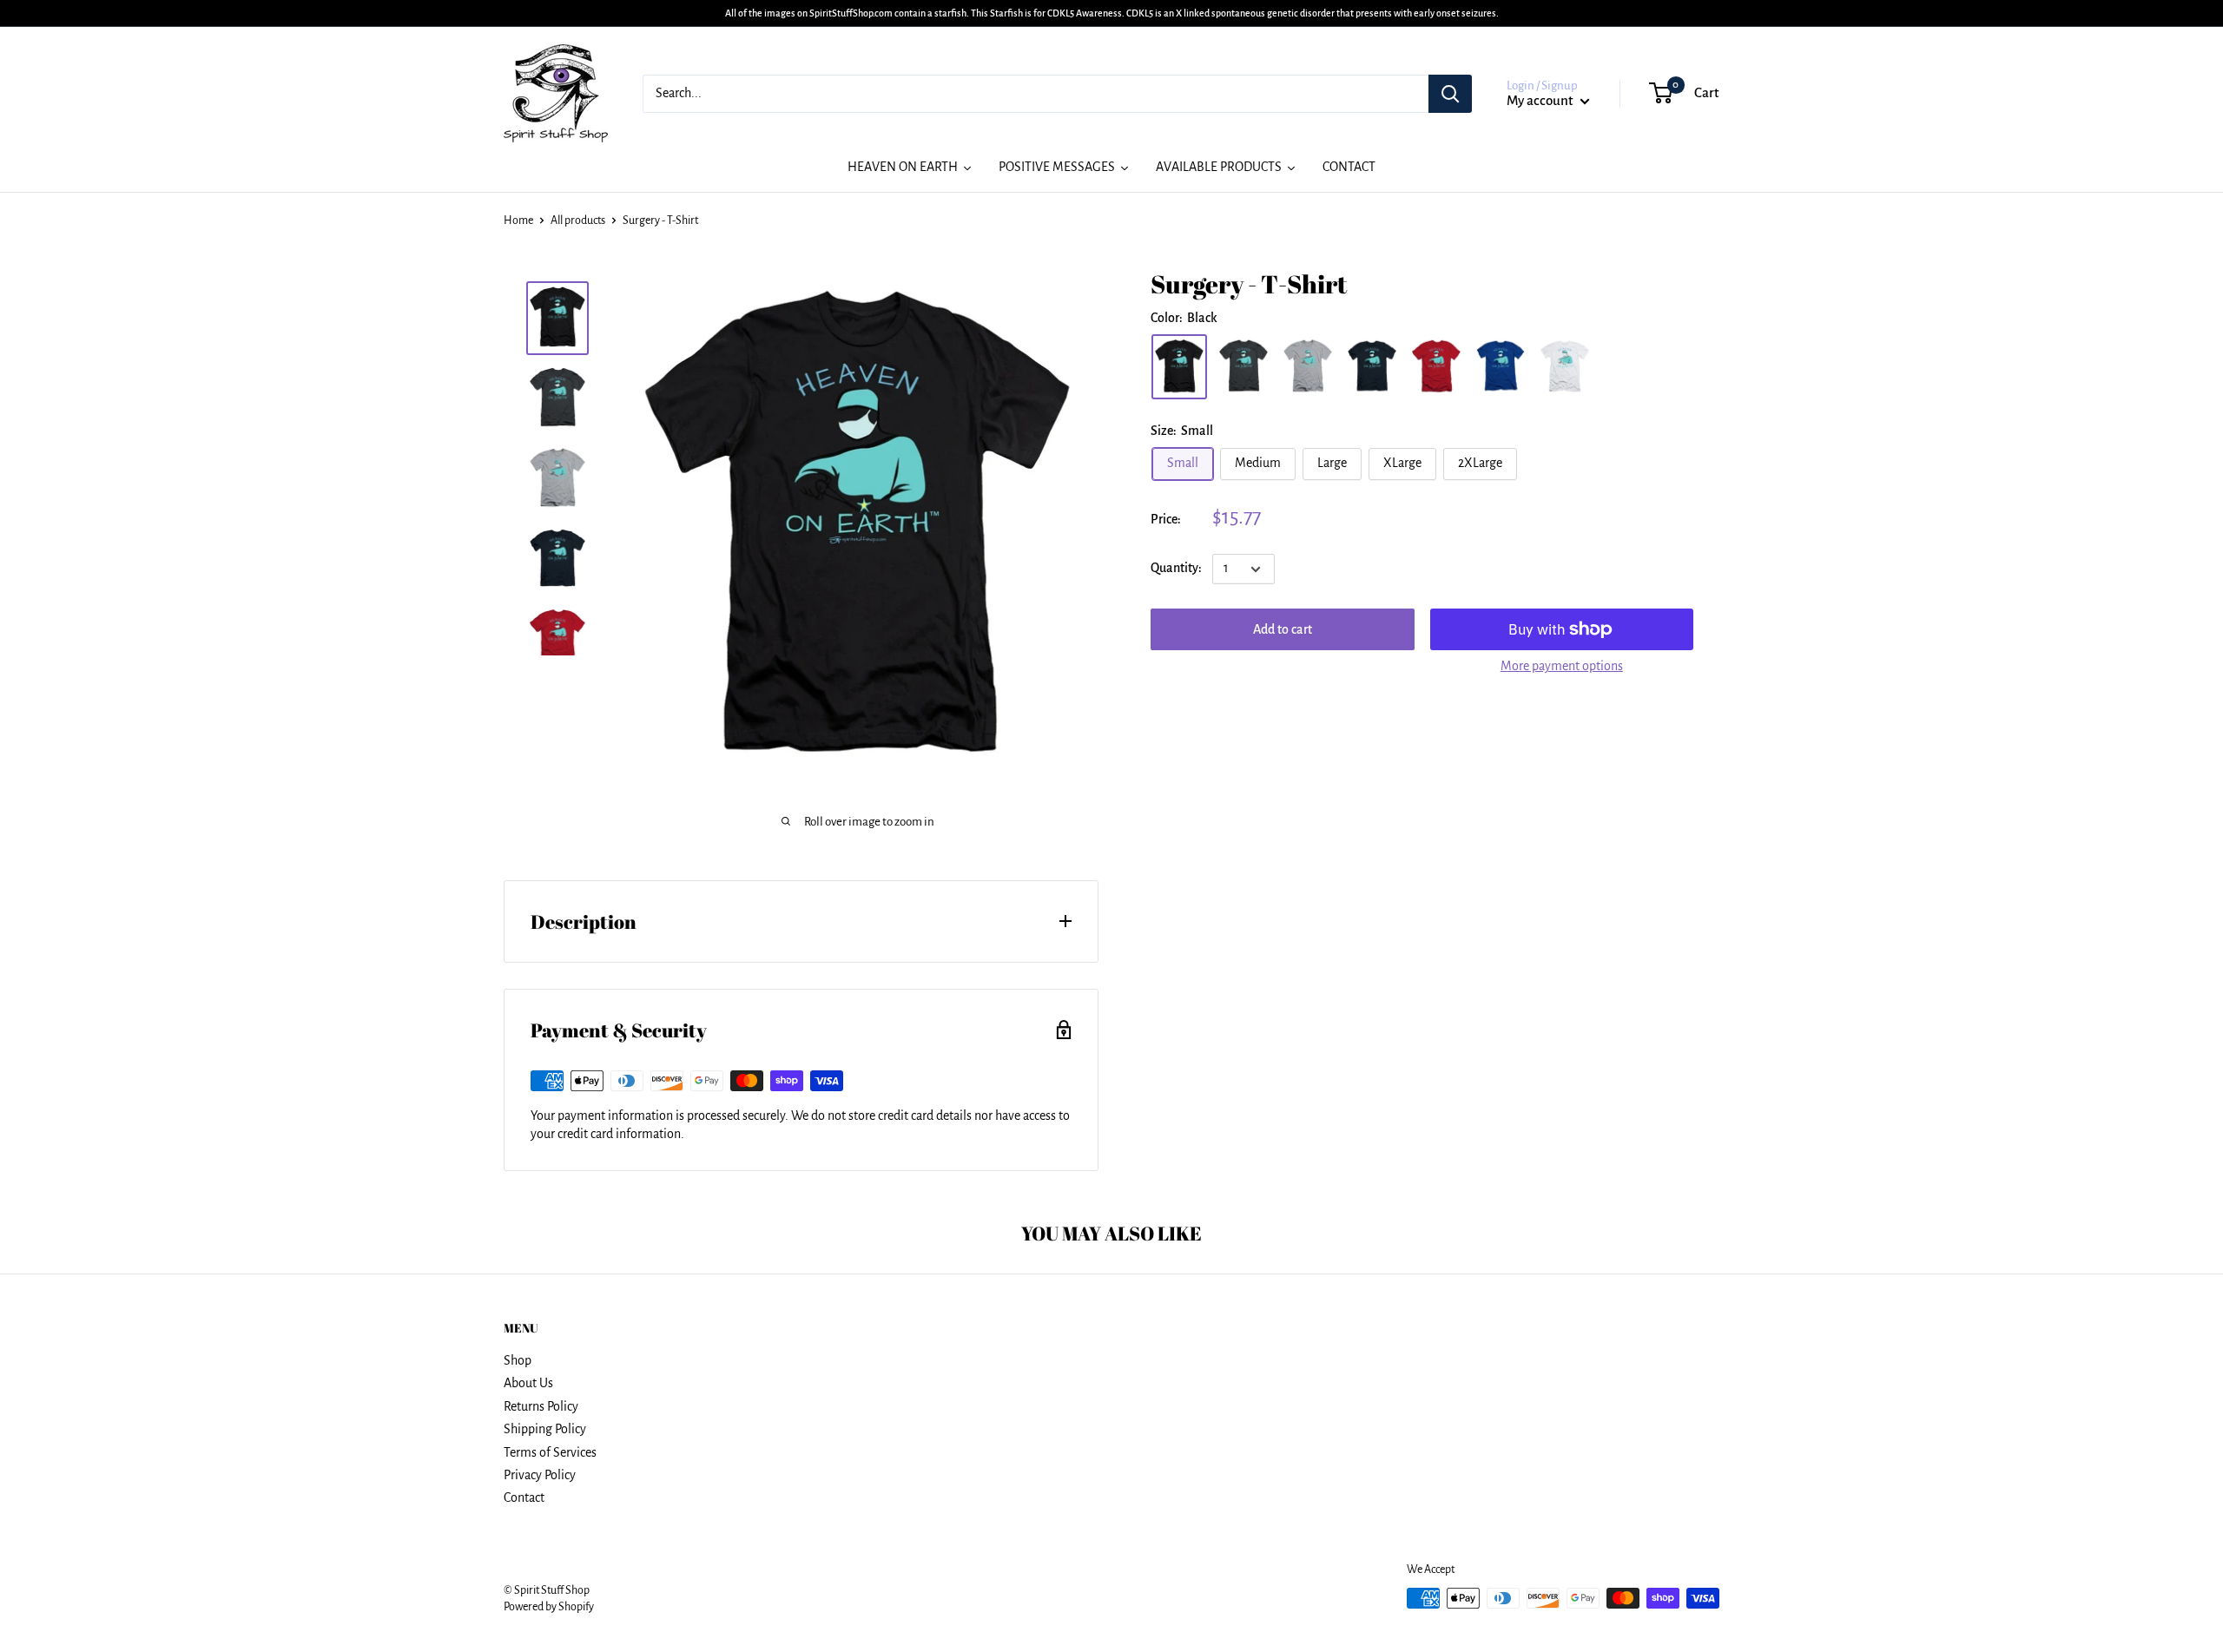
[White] (1565, 367)
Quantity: (1176, 569)
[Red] (1436, 367)
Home (518, 220)
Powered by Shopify (549, 1607)
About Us (528, 1383)
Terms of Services (550, 1452)
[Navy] (1372, 367)
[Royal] (1501, 367)
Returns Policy (541, 1406)
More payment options (1562, 666)
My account (1541, 100)
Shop (518, 1360)
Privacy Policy (540, 1475)
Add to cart (1283, 629)
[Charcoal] (1243, 367)
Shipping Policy (545, 1429)
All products (578, 220)
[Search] (1450, 94)
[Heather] (1308, 367)
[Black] (1179, 367)
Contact (524, 1497)
